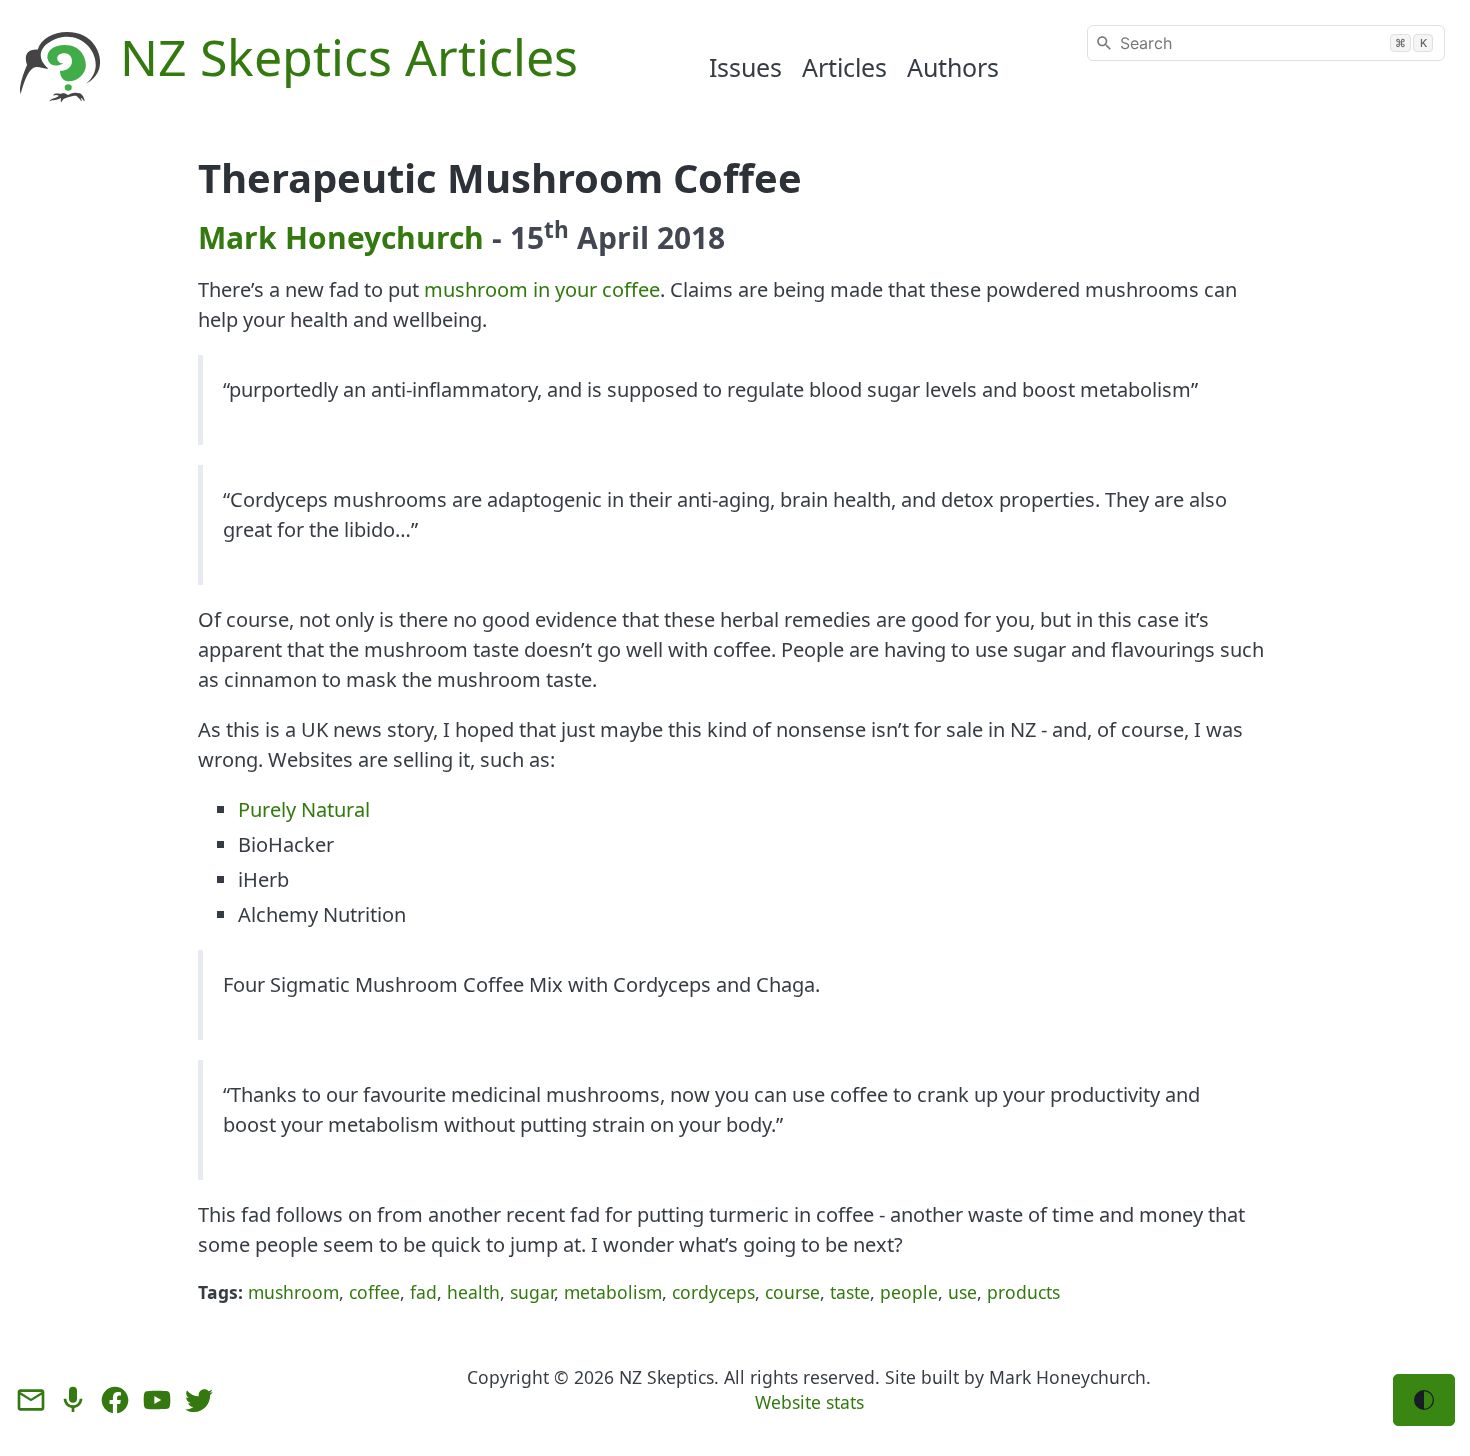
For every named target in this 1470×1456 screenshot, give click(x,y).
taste (850, 1292)
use (962, 1292)
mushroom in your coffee (542, 289)
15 (539, 237)
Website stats (809, 1402)
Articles (844, 67)
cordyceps (713, 1292)
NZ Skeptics (666, 1377)
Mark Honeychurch (341, 237)
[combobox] (1266, 43)
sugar (532, 1292)
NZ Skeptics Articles (349, 57)
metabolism (613, 1292)
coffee (374, 1292)
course (792, 1292)
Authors (953, 67)
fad (423, 1292)
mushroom (293, 1292)
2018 (691, 237)
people (909, 1292)
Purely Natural (304, 809)
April (613, 237)
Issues (745, 67)
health (473, 1292)
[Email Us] (31, 1400)
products (1023, 1292)
